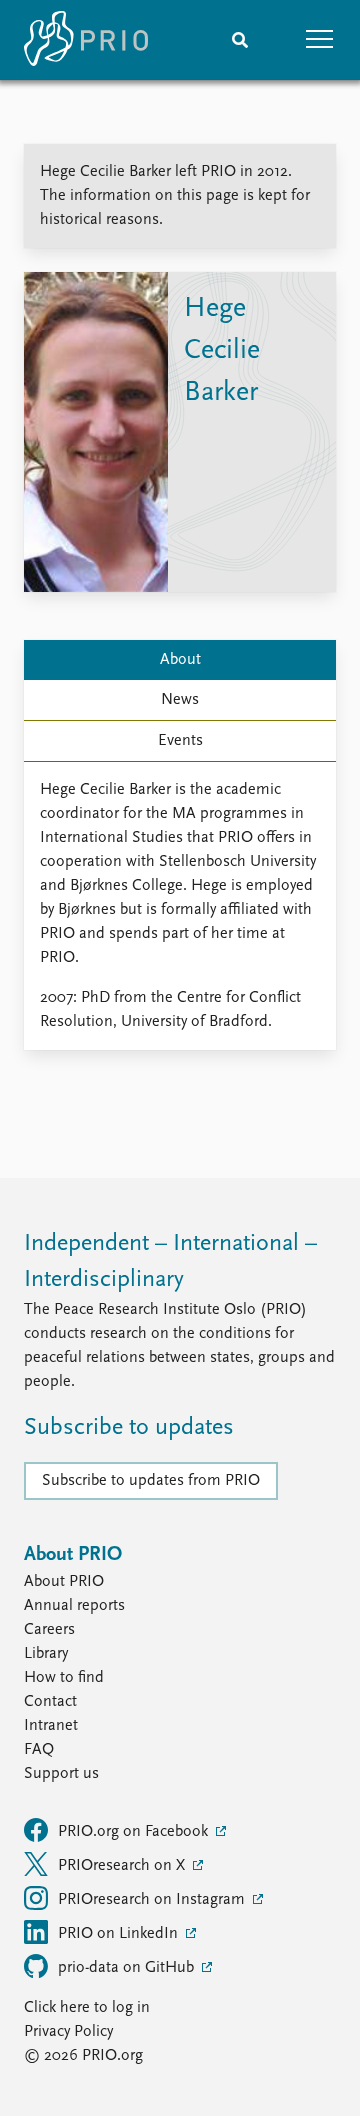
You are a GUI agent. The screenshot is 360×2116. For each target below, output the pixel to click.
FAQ (39, 1750)
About (180, 660)
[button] (320, 40)
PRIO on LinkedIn (120, 1934)
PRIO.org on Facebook (135, 1832)
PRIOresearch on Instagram (153, 1900)
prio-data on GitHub (128, 1968)
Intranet (51, 1726)
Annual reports (74, 1606)
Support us (61, 1774)
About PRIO (64, 1582)
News (180, 700)
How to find (64, 1678)
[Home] (86, 40)
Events (180, 741)
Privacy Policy (68, 2032)
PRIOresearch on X (123, 1866)
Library (46, 1654)
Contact (50, 1702)
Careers (49, 1630)
